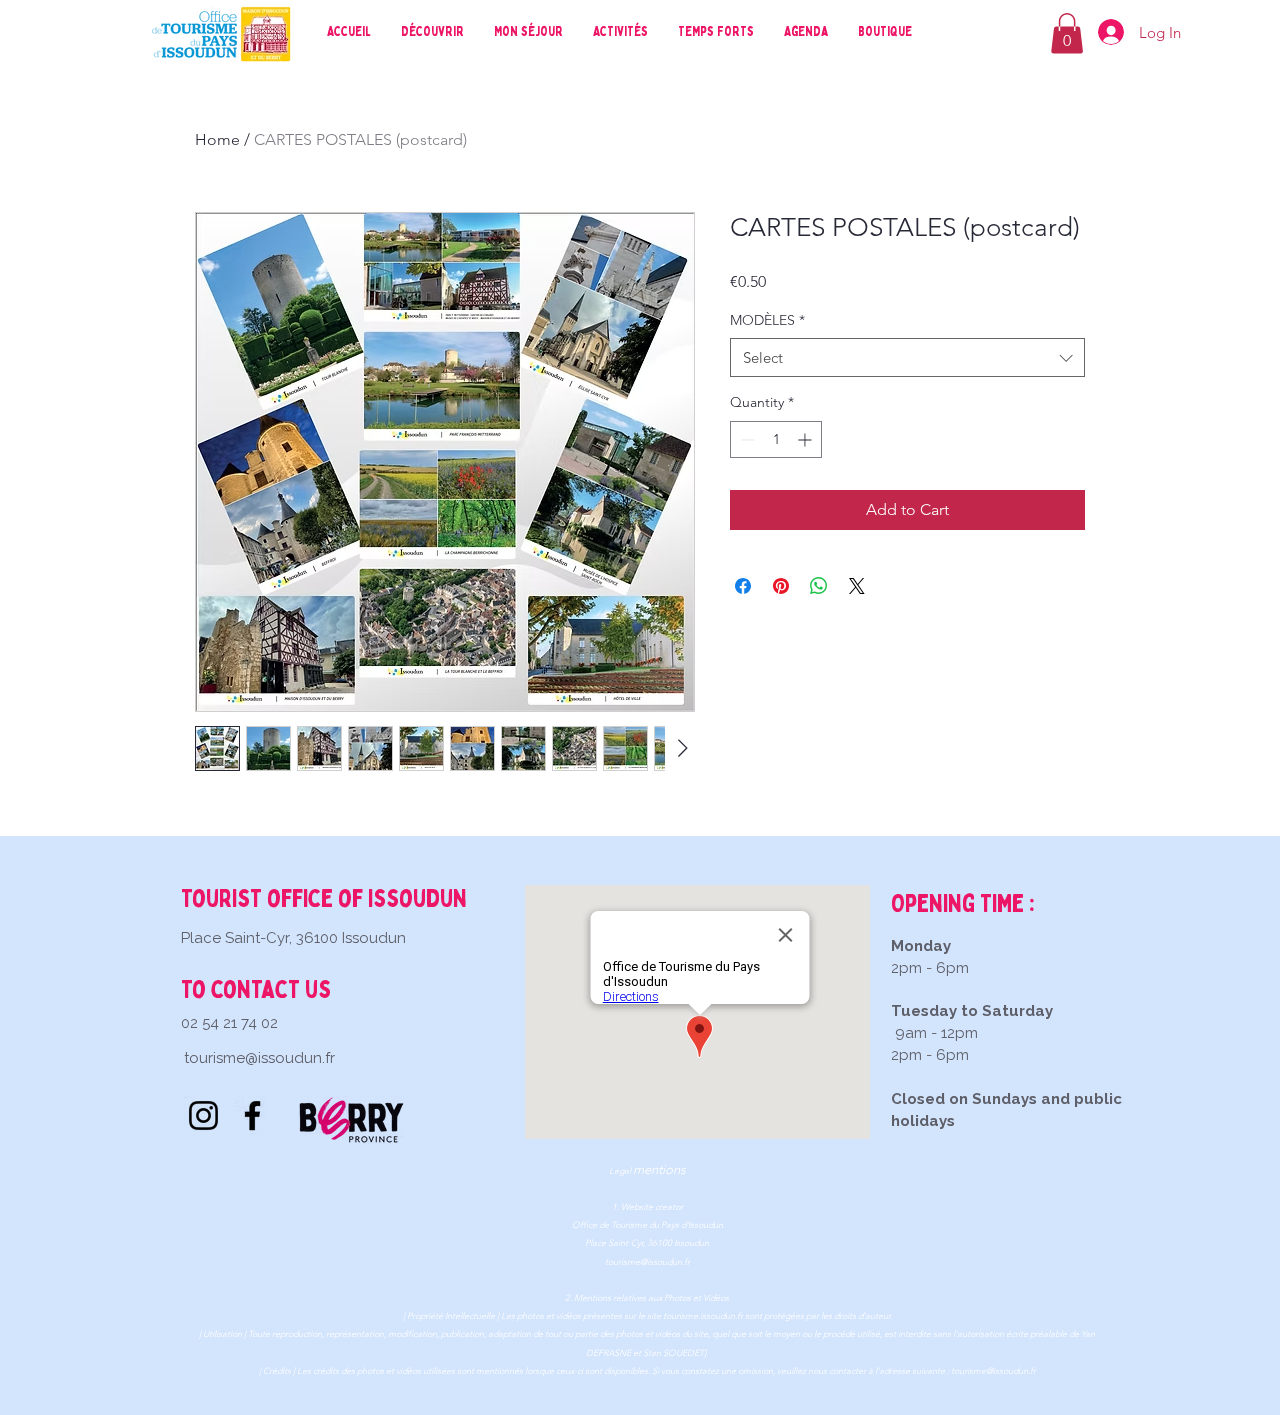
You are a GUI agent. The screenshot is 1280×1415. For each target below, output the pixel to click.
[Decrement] (745, 439)
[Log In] (1107, 32)
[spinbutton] (776, 439)
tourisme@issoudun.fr (259, 1058)
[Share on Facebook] (743, 586)
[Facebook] (252, 1115)
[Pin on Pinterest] (781, 586)
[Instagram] (203, 1115)
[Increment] (806, 439)
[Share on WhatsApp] (819, 586)
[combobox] (907, 357)
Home (217, 139)
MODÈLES (767, 320)
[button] (1067, 33)
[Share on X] (857, 586)
